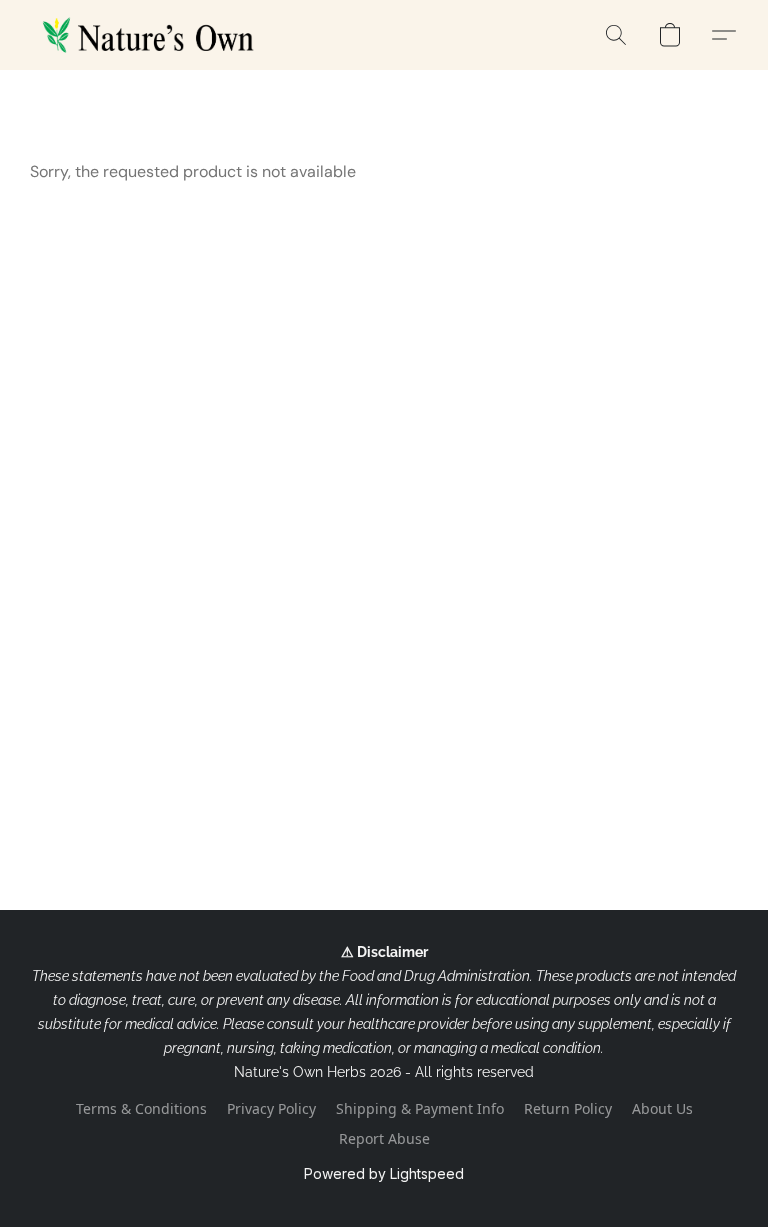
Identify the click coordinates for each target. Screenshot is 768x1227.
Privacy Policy (271, 1108)
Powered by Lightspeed (384, 1173)
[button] (152, 35)
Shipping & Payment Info (420, 1108)
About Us (662, 1108)
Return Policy (568, 1108)
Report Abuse (384, 1138)
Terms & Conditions (141, 1108)
